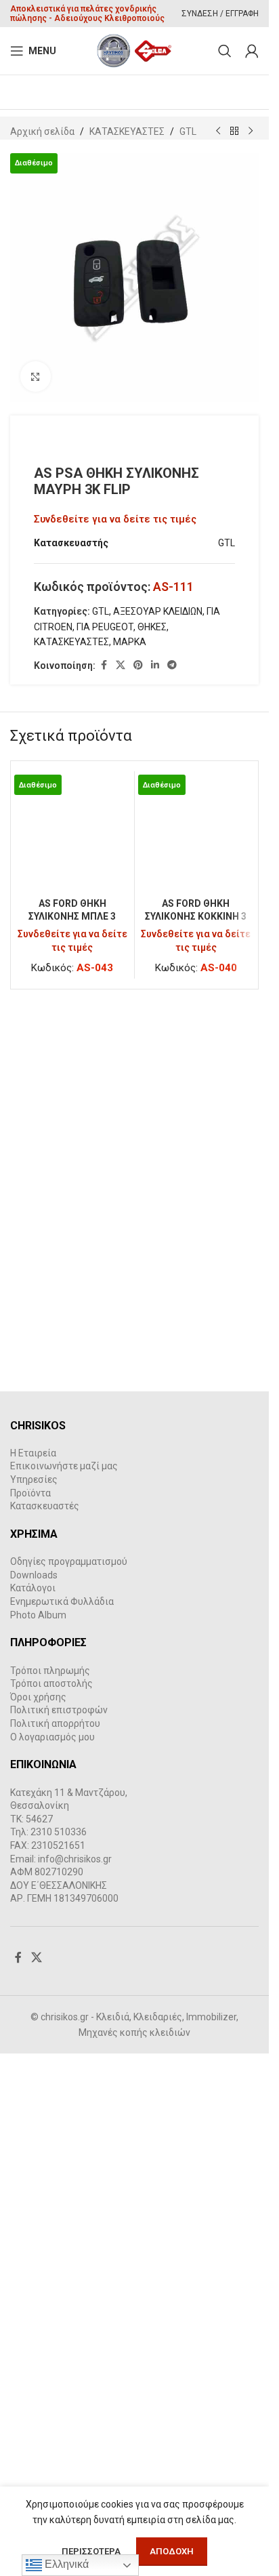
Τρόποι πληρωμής (50, 2182)
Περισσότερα (92, 2551)
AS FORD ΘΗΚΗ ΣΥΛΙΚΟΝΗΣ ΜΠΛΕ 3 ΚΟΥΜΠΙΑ (72, 1817)
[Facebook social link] (104, 665)
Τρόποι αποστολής (51, 2196)
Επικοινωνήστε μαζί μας (64, 1978)
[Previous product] (218, 131)
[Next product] (251, 131)
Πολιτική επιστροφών (59, 2222)
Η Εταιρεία (33, 1965)
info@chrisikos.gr (75, 2371)
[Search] (225, 51)
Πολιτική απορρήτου (55, 2236)
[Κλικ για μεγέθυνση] (36, 376)
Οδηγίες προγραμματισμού (69, 2074)
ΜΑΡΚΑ (130, 642)
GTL (188, 131)
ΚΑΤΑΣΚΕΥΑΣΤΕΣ (127, 131)
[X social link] (121, 665)
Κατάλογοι (33, 2100)
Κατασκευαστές (45, 2018)
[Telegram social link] (172, 665)
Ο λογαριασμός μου (52, 2249)
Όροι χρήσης (38, 2209)
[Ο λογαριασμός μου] (252, 51)
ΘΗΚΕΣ (152, 627)
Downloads (34, 2087)
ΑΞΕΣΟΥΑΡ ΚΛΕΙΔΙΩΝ (158, 611)
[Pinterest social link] (138, 665)
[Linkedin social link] (155, 665)
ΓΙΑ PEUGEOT (105, 627)
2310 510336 (59, 2344)
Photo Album (38, 2127)
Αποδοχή (172, 2551)
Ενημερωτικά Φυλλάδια (62, 2114)
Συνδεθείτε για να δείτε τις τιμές (115, 519)
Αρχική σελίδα (42, 131)
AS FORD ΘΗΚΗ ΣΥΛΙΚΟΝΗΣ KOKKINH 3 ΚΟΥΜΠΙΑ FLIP (196, 1817)
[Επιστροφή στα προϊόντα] (234, 131)
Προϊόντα (30, 2005)
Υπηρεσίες (34, 1992)
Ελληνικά (65, 2564)
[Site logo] (134, 50)
